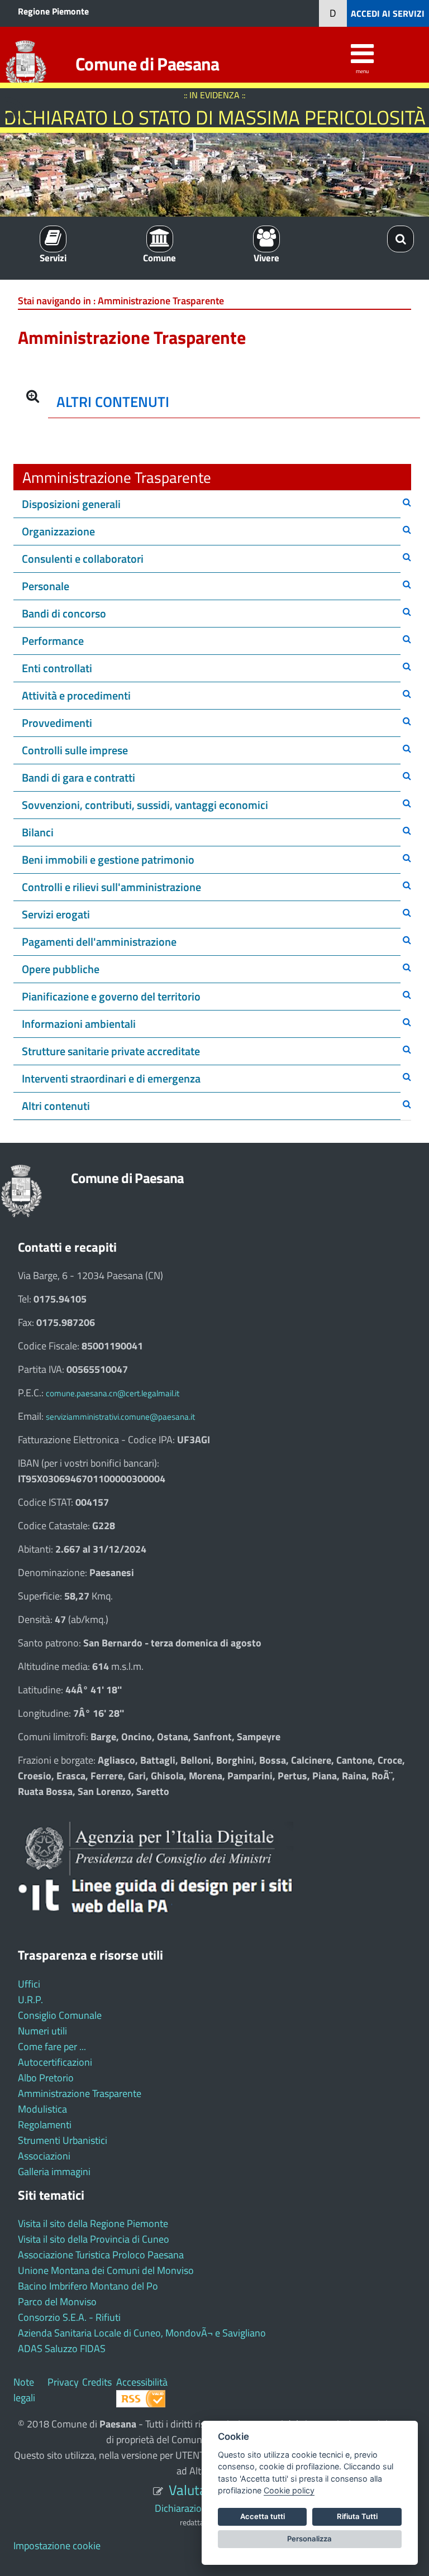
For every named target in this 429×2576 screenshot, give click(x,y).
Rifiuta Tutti (357, 2516)
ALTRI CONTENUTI (113, 402)
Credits (97, 2382)
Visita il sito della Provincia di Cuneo (94, 2239)
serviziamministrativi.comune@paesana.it (120, 1417)
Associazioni (44, 2156)
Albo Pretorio (46, 2078)
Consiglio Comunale (60, 2015)
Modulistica (42, 2109)
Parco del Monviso (57, 2302)
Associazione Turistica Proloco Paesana (101, 2255)
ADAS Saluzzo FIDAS (62, 2348)
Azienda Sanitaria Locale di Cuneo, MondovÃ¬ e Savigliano (142, 2333)
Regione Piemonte (53, 11)
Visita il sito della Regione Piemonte (93, 2223)
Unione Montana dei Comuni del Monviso (106, 2270)
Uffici (29, 1984)
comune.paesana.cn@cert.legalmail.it (113, 1393)
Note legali (24, 2390)
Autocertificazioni (55, 2062)
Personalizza (309, 2539)
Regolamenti (45, 2125)
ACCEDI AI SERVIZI (388, 13)
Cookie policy (289, 2490)
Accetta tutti (263, 2516)
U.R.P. (30, 2000)
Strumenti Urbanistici (63, 2140)
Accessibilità (142, 2382)
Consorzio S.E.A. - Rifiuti (69, 2317)
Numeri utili (42, 2031)
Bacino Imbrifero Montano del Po (88, 2286)
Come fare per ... (52, 2046)
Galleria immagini (54, 2172)
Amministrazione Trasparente (80, 2093)
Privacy (63, 2382)
